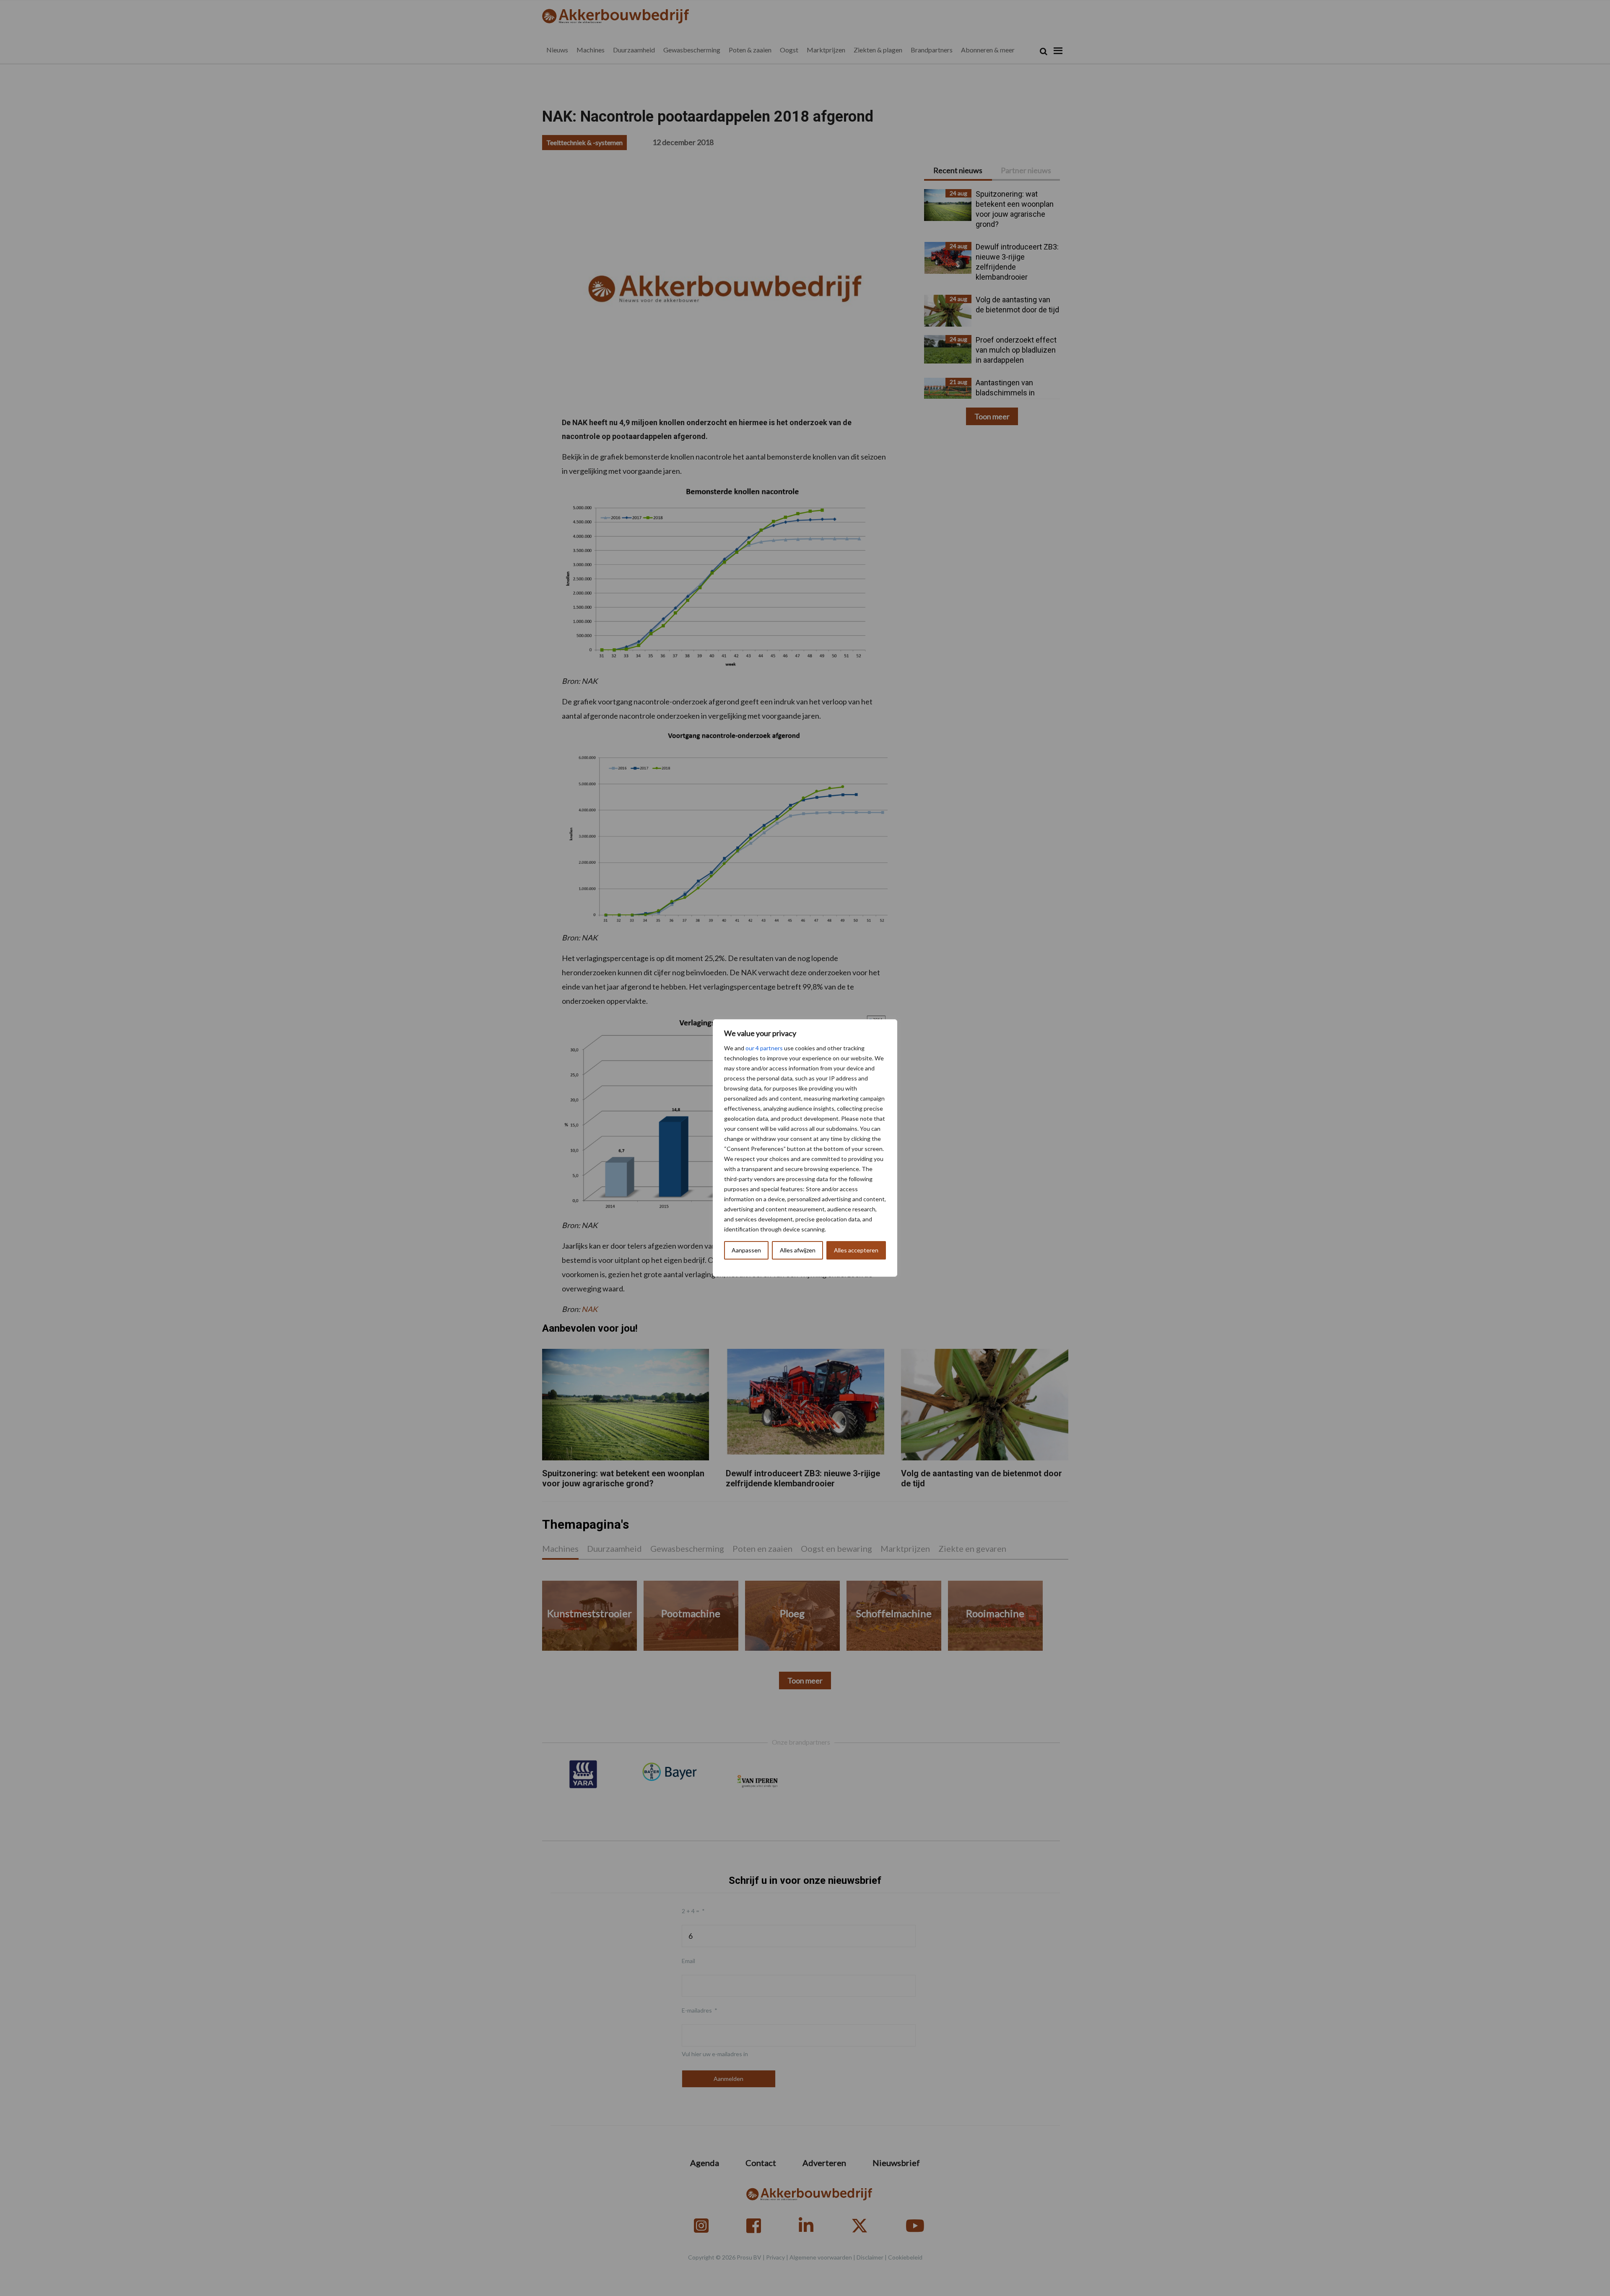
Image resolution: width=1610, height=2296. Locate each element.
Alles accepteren (856, 1250)
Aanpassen (746, 1250)
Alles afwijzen (798, 1250)
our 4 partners (764, 1048)
